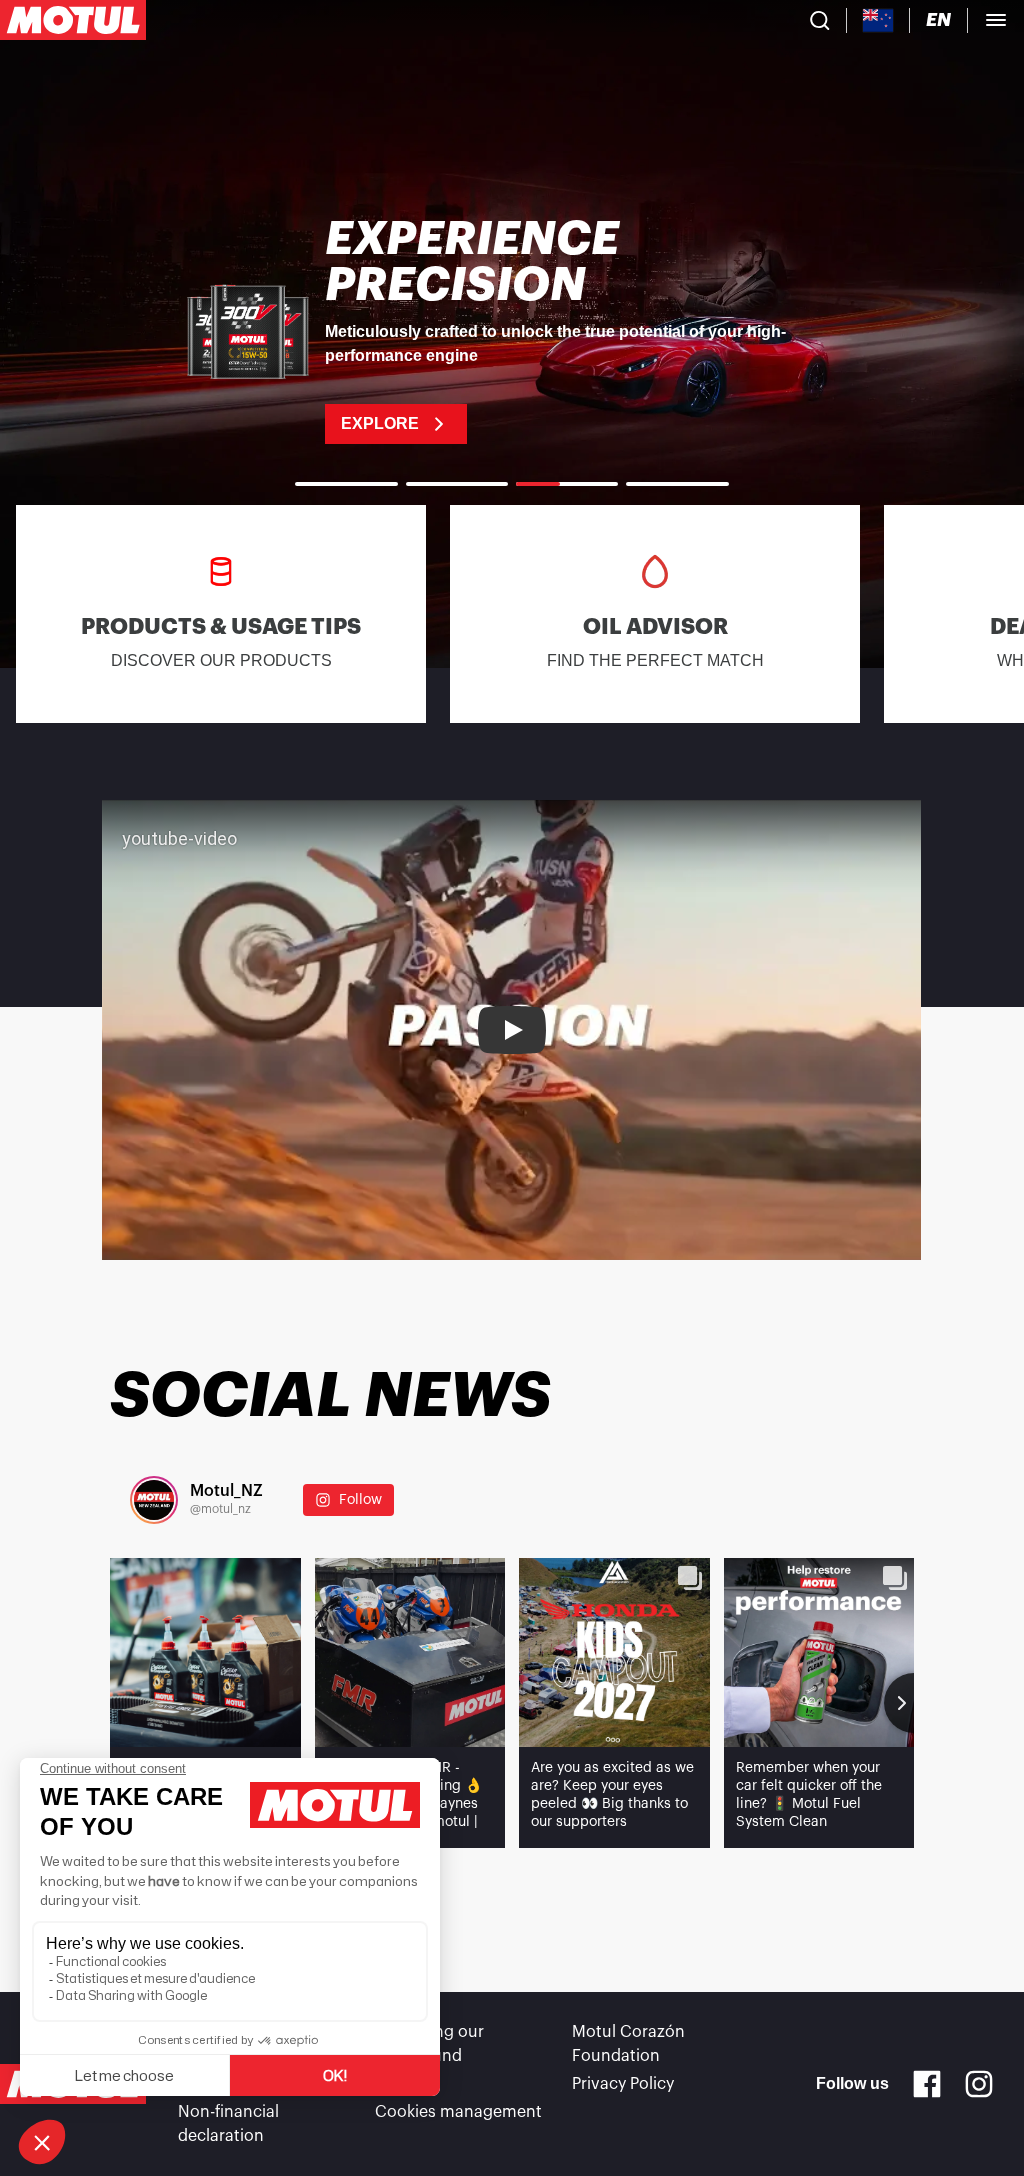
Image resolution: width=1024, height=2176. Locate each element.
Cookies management (458, 2112)
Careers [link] (404, 2084)
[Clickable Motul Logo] (73, 20)
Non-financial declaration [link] (228, 2124)
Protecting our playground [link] (429, 2044)
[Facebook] (927, 2084)
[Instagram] (979, 2084)
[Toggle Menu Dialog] (996, 20)
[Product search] (820, 20)
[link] (512, 330)
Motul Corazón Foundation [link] (628, 2044)
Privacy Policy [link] (623, 2084)
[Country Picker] (878, 20)
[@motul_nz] (154, 1500)
